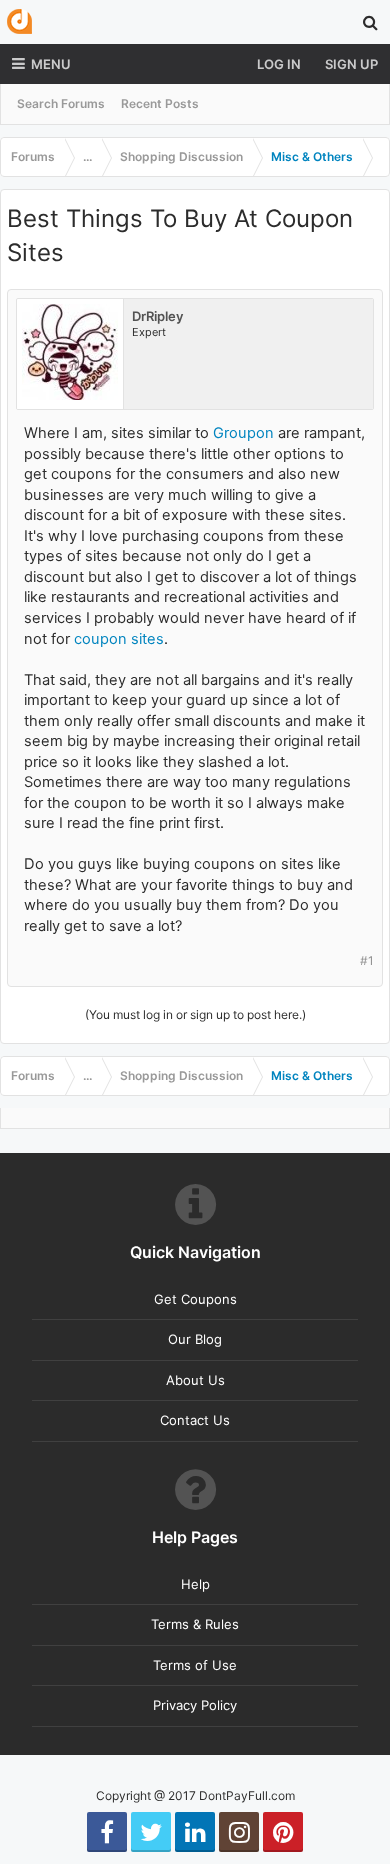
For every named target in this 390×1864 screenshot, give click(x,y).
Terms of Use (195, 1665)
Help (195, 1584)
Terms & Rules (195, 1624)
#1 (367, 960)
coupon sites (119, 639)
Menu (51, 64)
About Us (195, 1380)
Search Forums (61, 103)
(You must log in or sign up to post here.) (195, 1014)
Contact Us (195, 1420)
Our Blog (195, 1339)
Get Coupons (195, 1299)
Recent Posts (160, 103)
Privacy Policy (195, 1705)
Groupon (243, 433)
